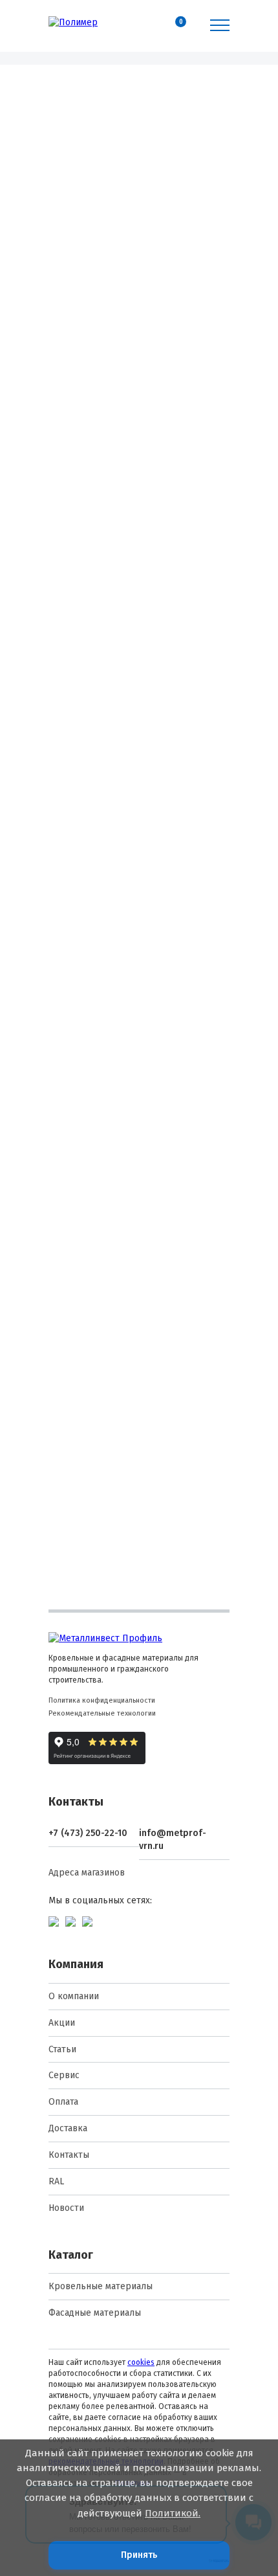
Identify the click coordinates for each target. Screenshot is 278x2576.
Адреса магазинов (87, 1873)
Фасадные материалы (95, 2313)
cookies (141, 2362)
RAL (56, 2181)
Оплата (63, 2102)
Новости (66, 2208)
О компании (74, 1996)
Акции (62, 2023)
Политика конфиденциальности (102, 1700)
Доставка (68, 2128)
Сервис (64, 2075)
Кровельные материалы (101, 2286)
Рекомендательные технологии (102, 1713)
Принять (139, 2555)
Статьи (62, 2049)
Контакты (69, 2155)
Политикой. (173, 2513)
